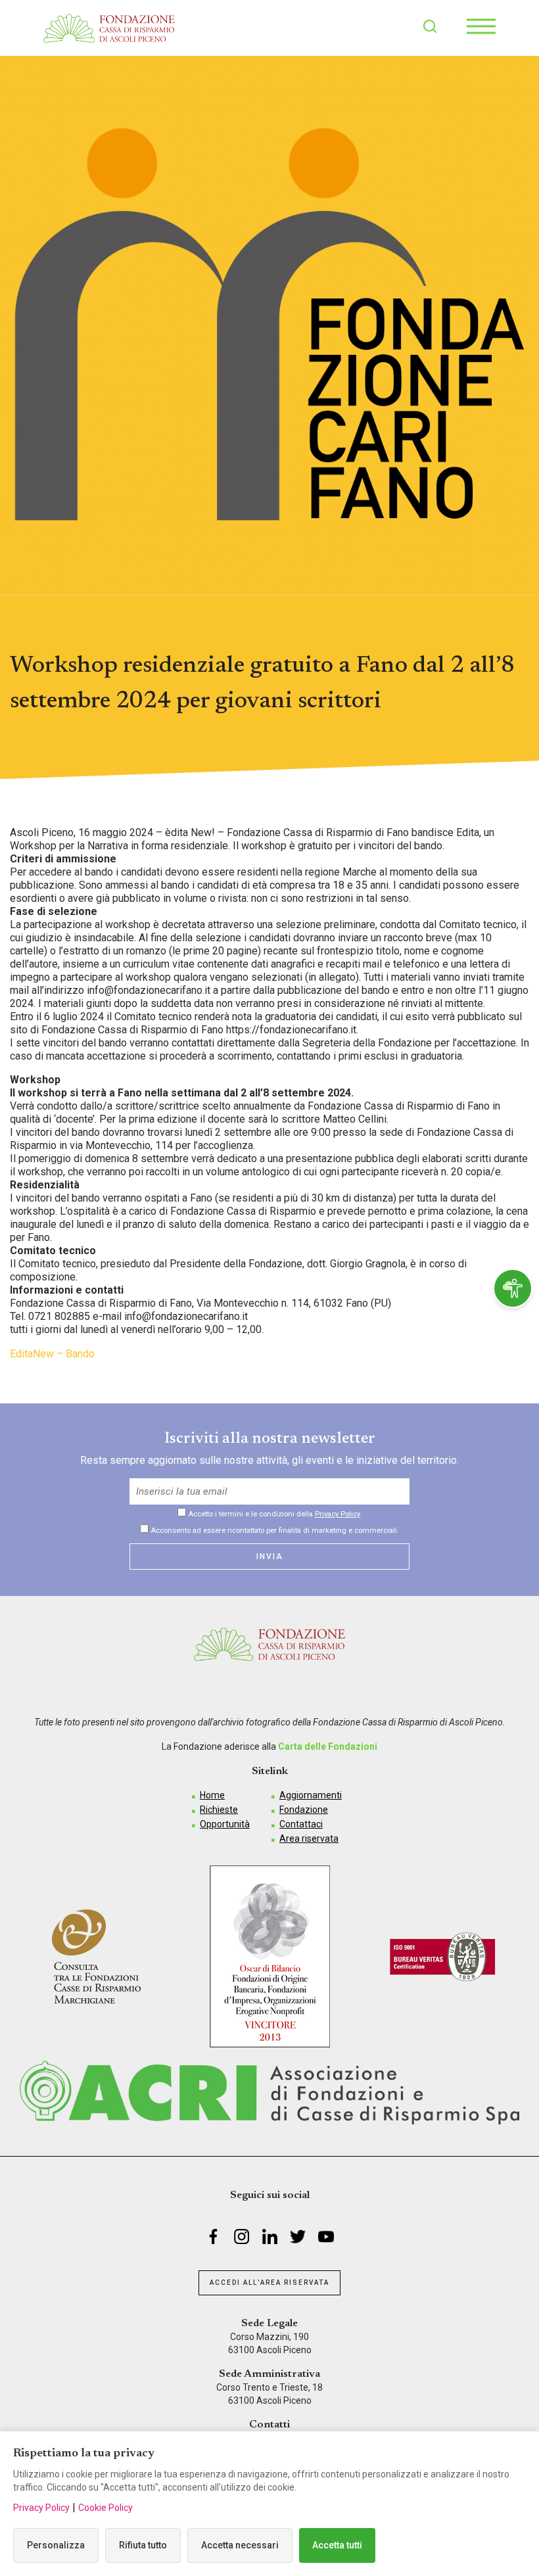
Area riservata (309, 1838)
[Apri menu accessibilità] (513, 1288)
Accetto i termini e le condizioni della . (274, 1514)
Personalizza (56, 2545)
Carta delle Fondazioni (328, 1746)
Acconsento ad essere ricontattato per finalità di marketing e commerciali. (274, 1530)
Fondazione (304, 1810)
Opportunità (225, 1824)
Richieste (219, 1810)
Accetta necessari (240, 2545)
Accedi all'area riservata (269, 2283)
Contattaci (301, 1824)
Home (212, 1795)
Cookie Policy (105, 2508)
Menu (481, 26)
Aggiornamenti (311, 1795)
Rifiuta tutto (143, 2545)
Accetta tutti (337, 2545)
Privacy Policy (338, 1514)
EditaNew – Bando (52, 1354)
